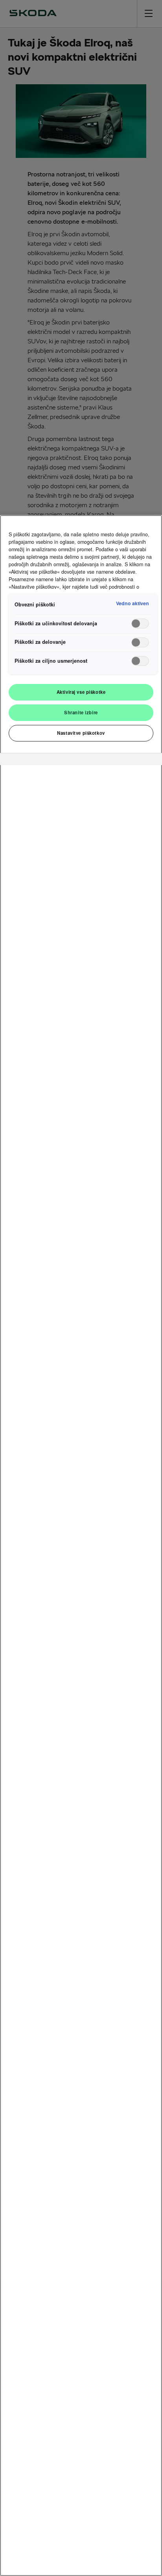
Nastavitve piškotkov (81, 733)
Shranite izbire (81, 712)
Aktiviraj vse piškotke (81, 692)
